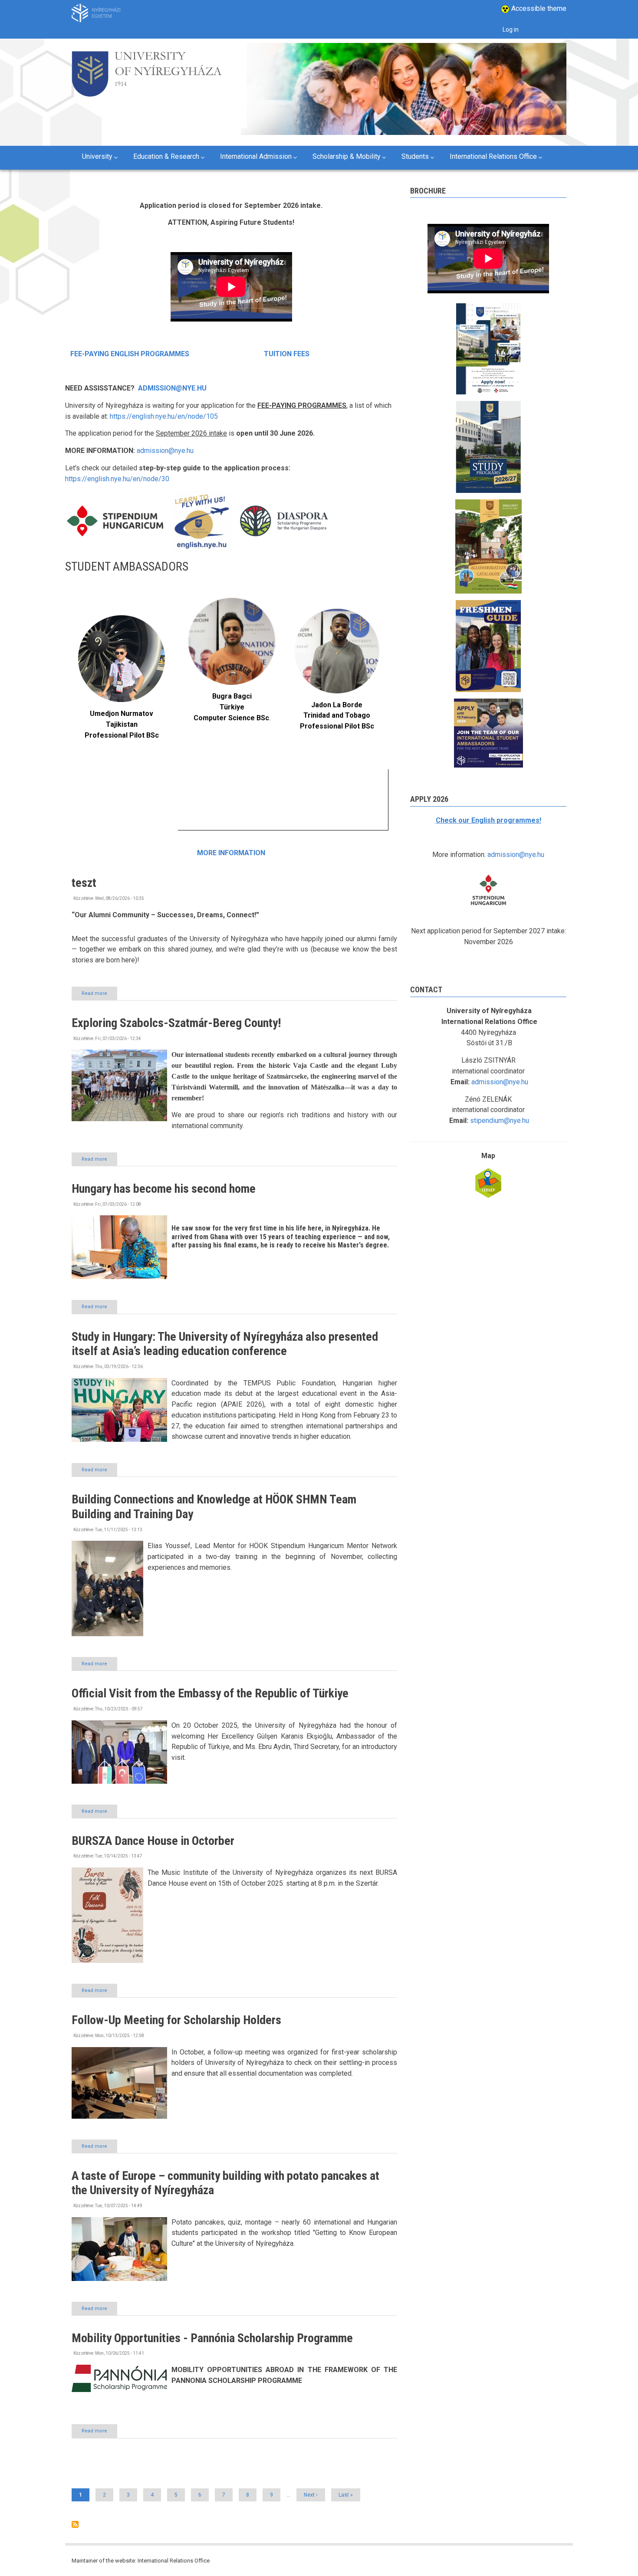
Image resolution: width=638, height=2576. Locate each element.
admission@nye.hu (165, 451)
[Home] (146, 72)
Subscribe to (75, 2524)
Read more (99, 995)
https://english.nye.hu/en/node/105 (164, 416)
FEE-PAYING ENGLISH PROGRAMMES (130, 354)
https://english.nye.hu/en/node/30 (117, 479)
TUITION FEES (286, 354)
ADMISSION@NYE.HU (172, 388)
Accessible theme (538, 8)
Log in (511, 30)
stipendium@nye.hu (500, 1121)
